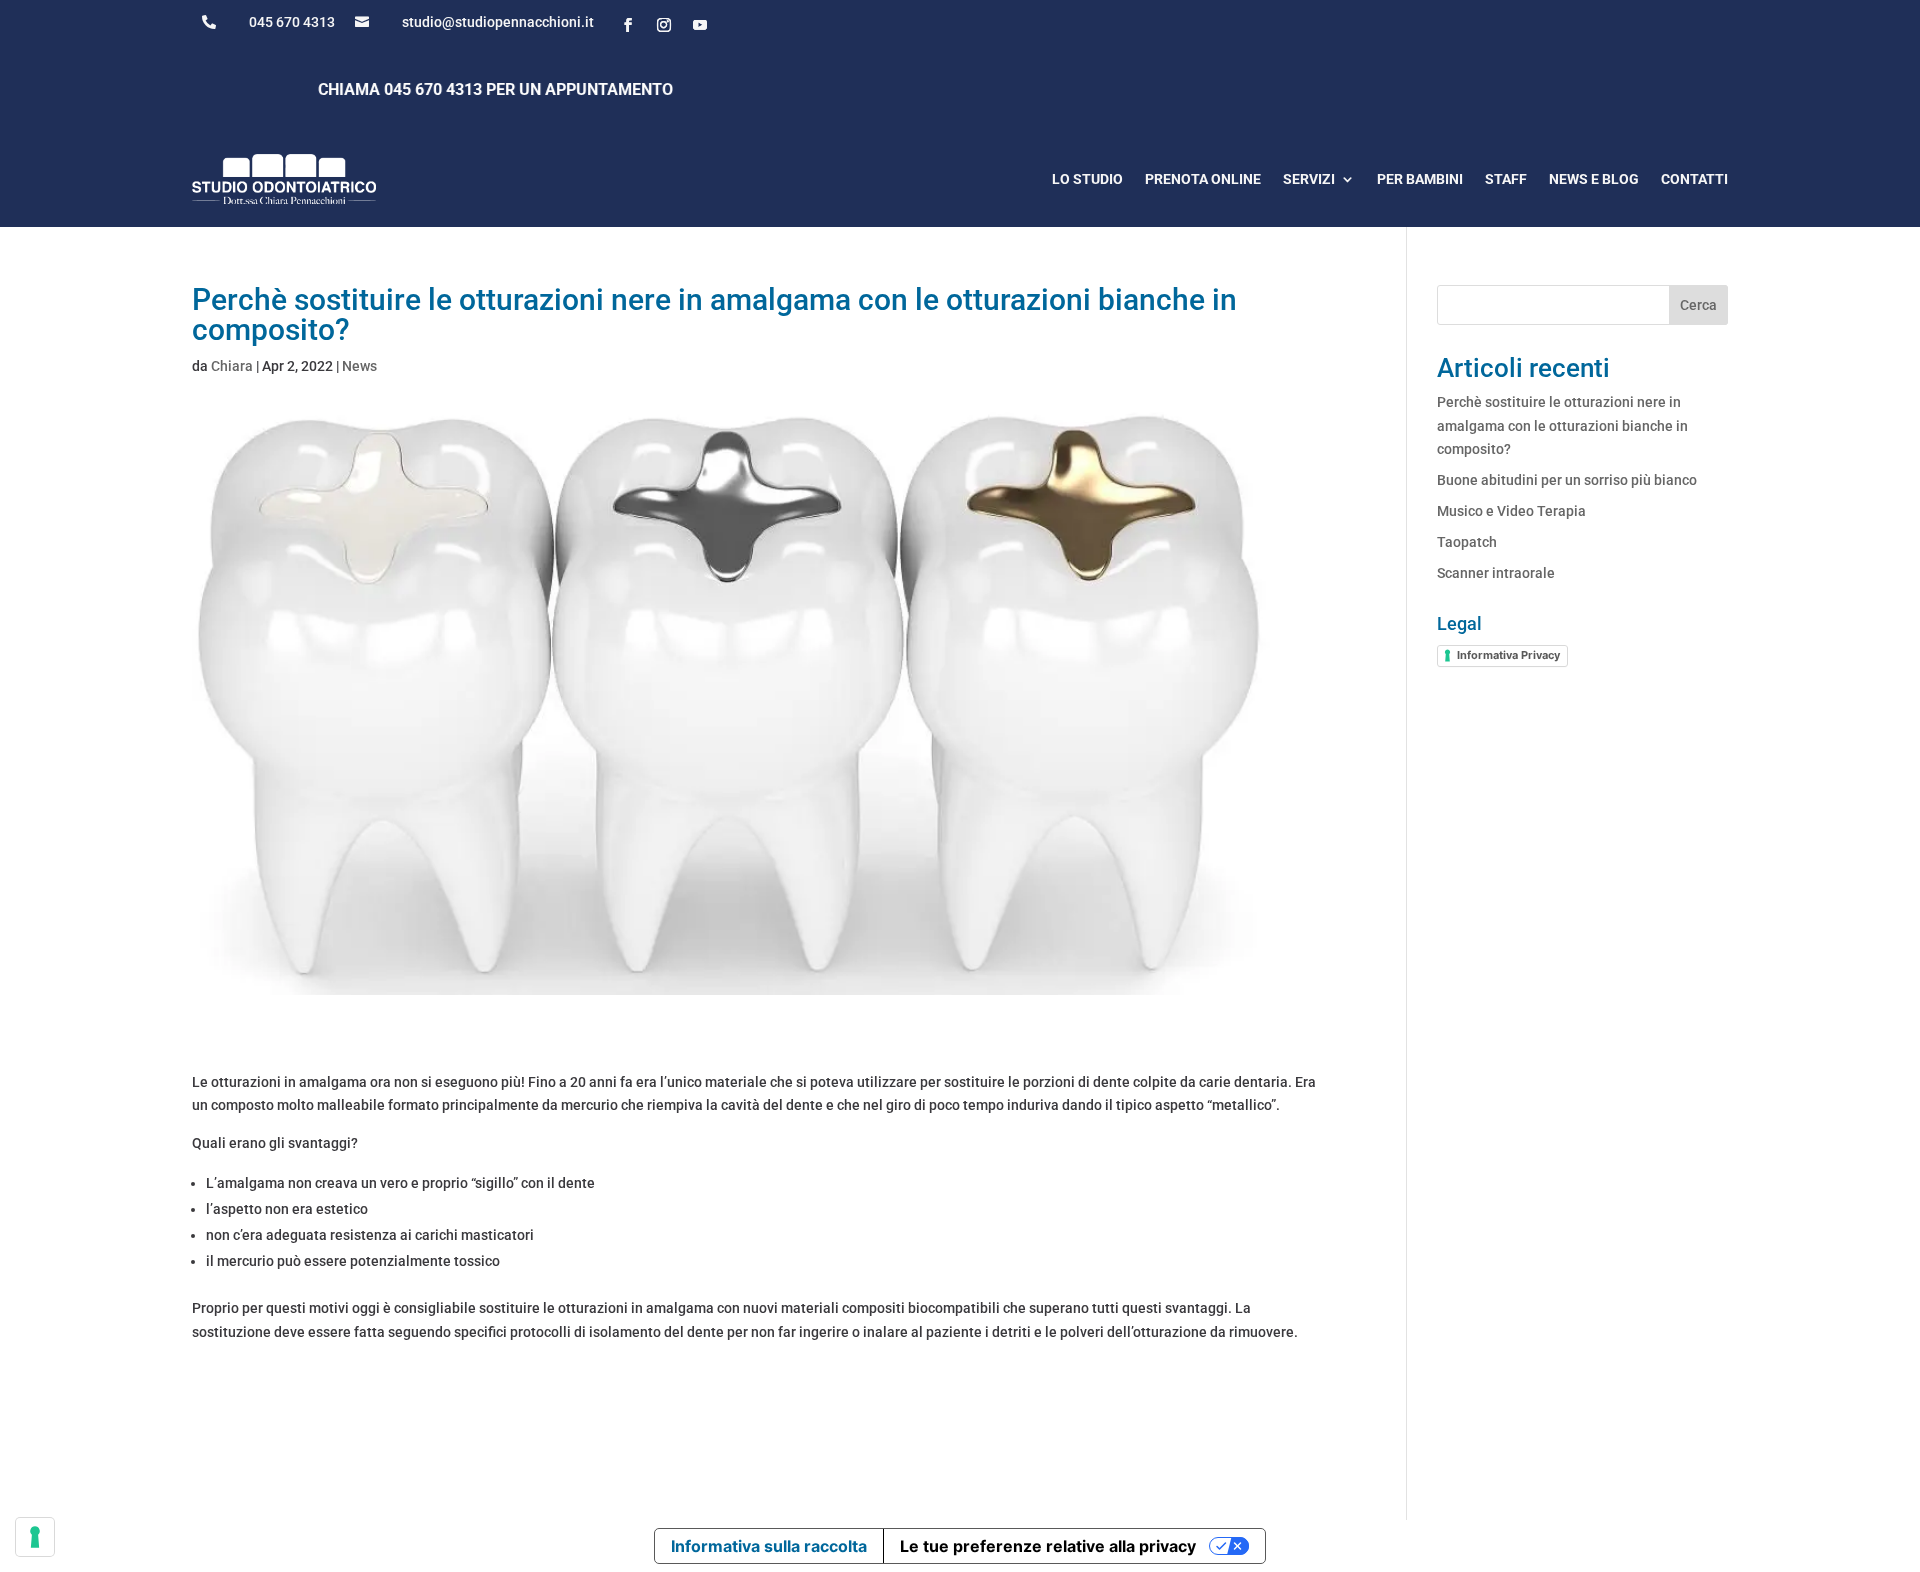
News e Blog (1594, 179)
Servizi (1309, 179)
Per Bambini (1420, 179)
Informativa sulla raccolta (769, 1546)
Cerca (1698, 305)
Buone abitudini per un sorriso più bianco (1567, 480)
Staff (1506, 179)
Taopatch (1467, 542)
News (359, 366)
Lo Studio (1087, 179)
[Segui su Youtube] (700, 25)
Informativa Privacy (1508, 655)
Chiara (232, 366)
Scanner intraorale (1496, 573)
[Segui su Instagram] (664, 25)
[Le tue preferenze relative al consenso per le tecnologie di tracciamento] (35, 1537)
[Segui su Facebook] (628, 25)
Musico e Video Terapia (1511, 511)
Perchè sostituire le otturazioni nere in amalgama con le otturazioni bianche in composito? (1562, 426)
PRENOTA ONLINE (1203, 179)
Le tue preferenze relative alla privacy (1048, 1546)
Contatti (1694, 179)
